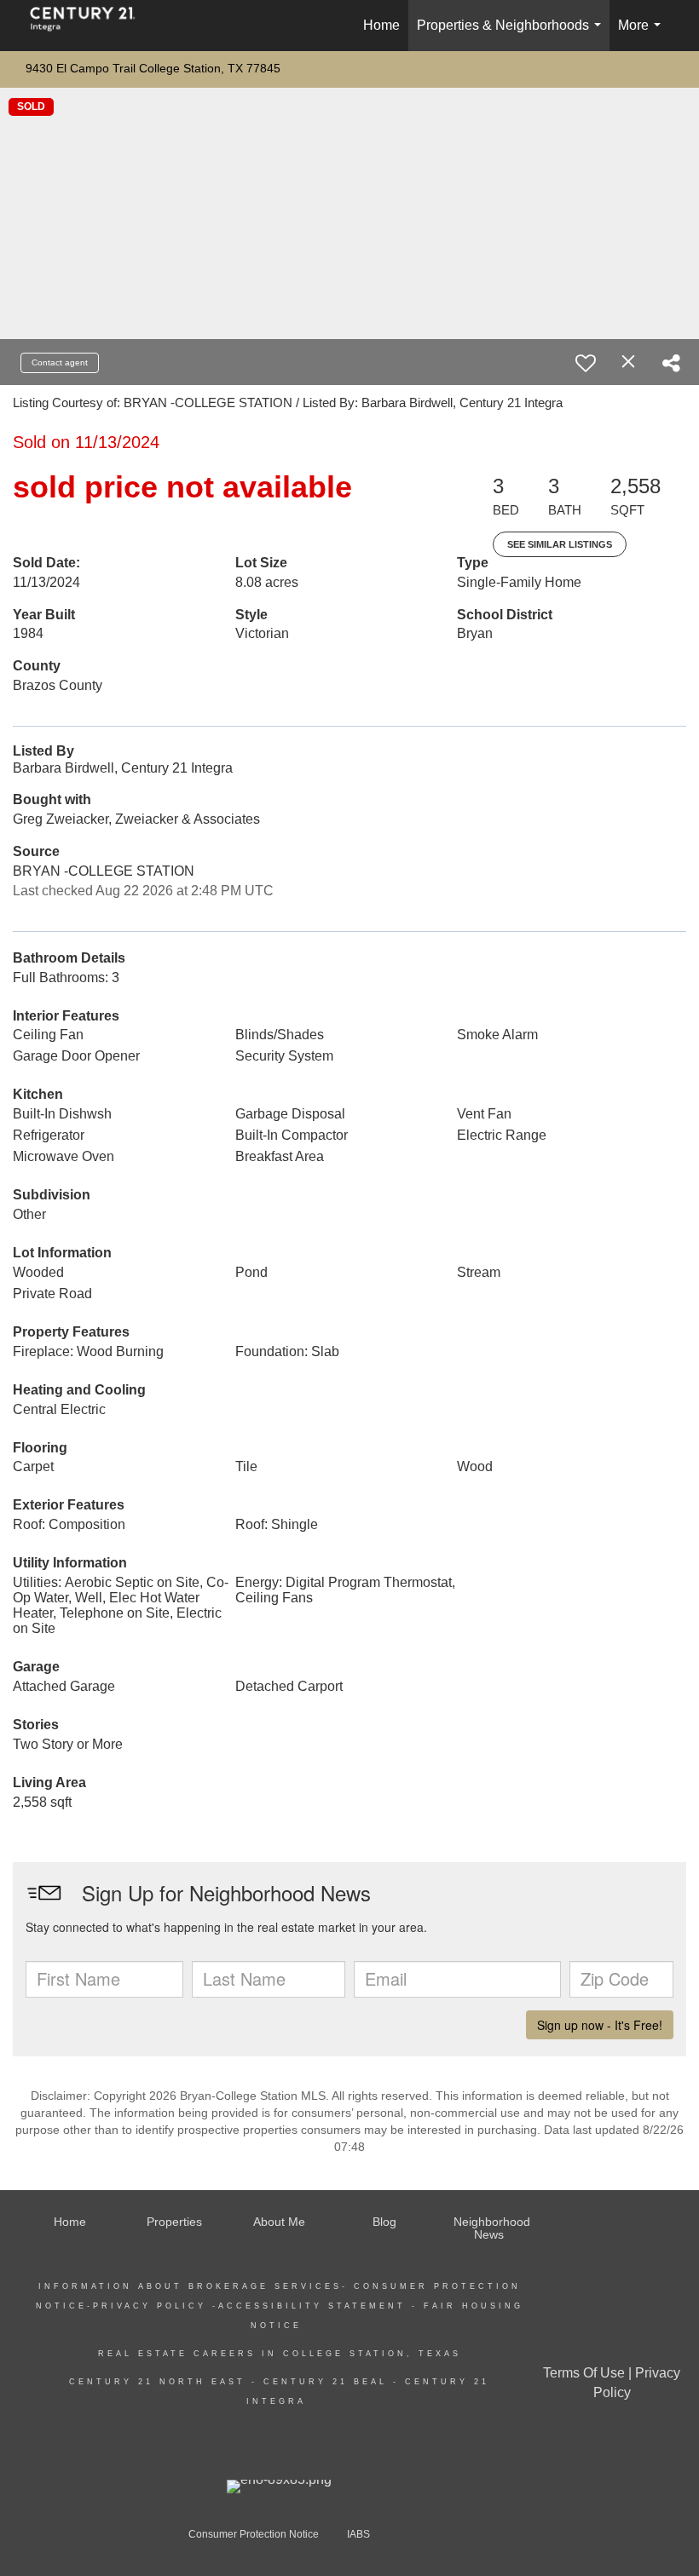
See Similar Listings (560, 544)
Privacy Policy (150, 2306)
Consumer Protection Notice (254, 2534)
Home (381, 25)
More (643, 34)
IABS (358, 2534)
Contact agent (60, 362)
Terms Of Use (584, 2373)
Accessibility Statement (312, 2306)
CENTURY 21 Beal (322, 2382)
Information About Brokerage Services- (196, 2286)
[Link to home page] (91, 26)
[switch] (586, 363)
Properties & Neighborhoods (512, 34)
